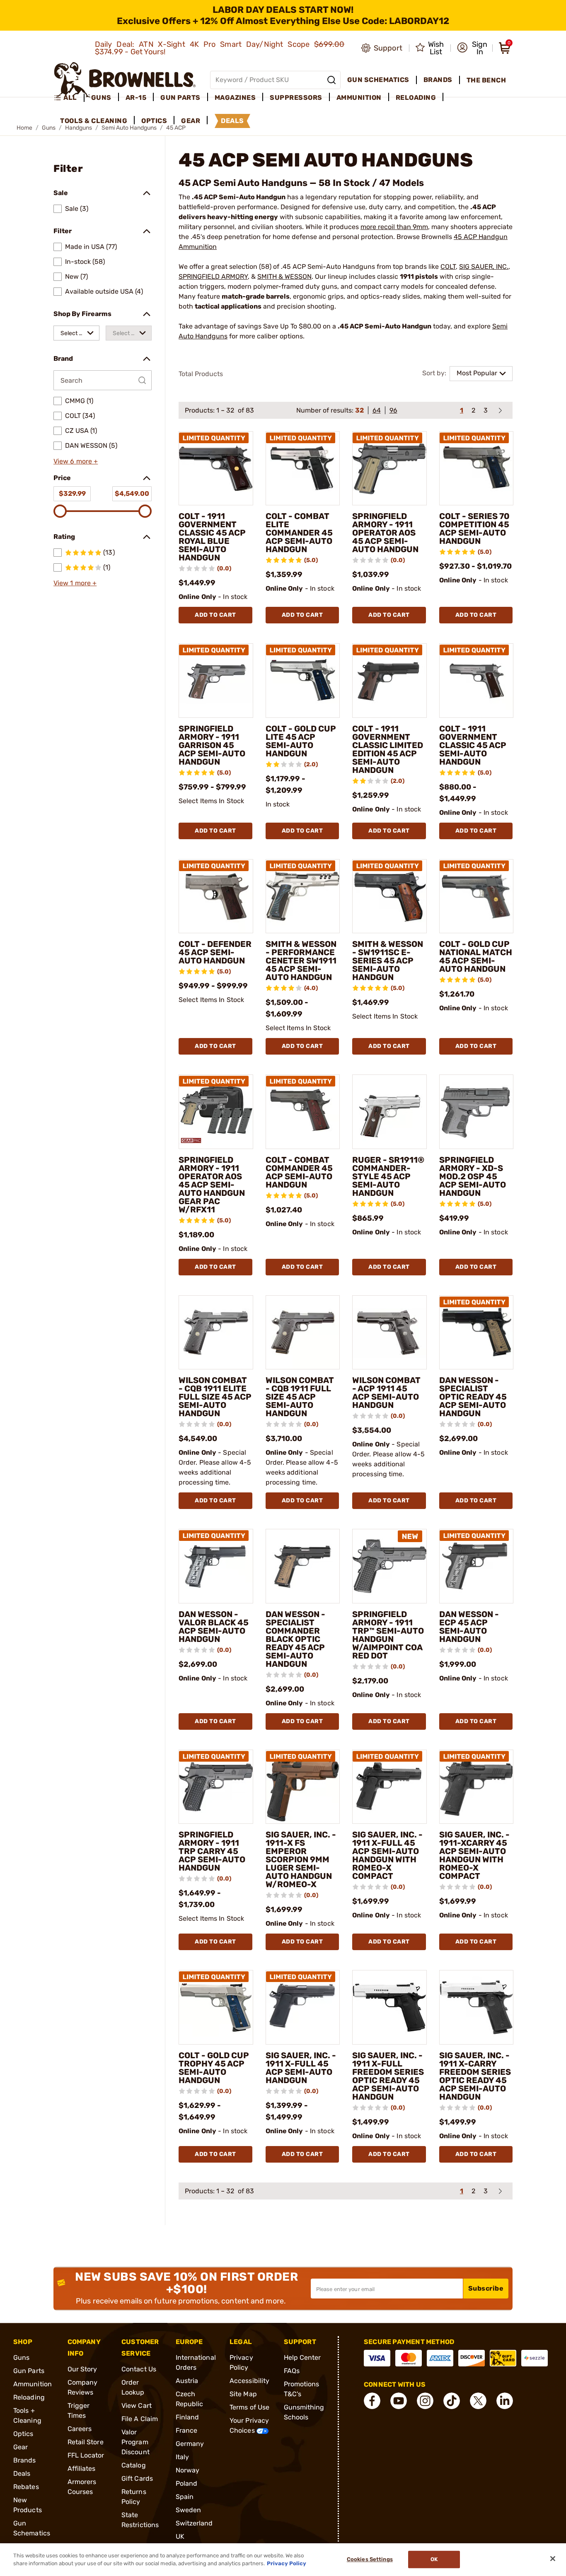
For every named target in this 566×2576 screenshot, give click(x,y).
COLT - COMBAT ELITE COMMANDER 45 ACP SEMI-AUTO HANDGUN (299, 533)
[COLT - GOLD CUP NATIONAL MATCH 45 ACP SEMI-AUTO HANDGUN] (477, 896)
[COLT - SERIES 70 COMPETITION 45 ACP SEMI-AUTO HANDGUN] (477, 468)
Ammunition (33, 2384)
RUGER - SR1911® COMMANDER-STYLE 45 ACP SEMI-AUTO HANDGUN (388, 1176)
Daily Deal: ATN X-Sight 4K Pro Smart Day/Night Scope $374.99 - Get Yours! (220, 48)
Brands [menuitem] (438, 80)
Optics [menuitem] (154, 121)
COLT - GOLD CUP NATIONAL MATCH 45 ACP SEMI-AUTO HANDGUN (476, 956)
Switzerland (194, 2523)
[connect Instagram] (425, 2401)
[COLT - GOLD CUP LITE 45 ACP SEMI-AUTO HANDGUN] (303, 681)
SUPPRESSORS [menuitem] (296, 98)
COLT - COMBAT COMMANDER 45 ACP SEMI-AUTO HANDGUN (299, 1172)
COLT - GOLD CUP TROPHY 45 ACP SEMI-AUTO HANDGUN (214, 2068)
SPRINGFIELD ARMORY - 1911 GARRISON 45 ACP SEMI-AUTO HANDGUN (212, 745)
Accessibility (249, 2381)
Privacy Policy (287, 2563)
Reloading (29, 2397)
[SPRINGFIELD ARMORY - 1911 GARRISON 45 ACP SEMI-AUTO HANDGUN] (216, 681)
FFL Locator (86, 2455)
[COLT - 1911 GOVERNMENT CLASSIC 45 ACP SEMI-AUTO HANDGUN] (477, 681)
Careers (80, 2429)
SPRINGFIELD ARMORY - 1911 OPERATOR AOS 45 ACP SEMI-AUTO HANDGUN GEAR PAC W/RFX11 (212, 1185)
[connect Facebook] (372, 2401)
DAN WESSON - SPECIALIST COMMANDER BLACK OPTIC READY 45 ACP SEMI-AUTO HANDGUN (295, 1639)
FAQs (292, 2371)
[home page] (125, 80)
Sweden (189, 2510)
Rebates (26, 2487)
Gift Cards (137, 2478)
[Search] (331, 80)
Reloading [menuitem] (416, 98)
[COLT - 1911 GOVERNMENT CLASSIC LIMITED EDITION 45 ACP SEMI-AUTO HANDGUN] (389, 681)
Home (24, 128)
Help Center (302, 2358)
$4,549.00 (132, 494)
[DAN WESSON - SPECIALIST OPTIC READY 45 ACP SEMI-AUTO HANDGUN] (477, 1333)
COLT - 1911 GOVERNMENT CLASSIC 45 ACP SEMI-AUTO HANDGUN (473, 745)
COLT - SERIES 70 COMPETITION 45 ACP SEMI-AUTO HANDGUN (474, 529)
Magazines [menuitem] (235, 98)
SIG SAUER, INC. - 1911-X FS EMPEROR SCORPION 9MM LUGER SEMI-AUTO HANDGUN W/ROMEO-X (301, 1859)
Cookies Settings (370, 2560)
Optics (23, 2434)
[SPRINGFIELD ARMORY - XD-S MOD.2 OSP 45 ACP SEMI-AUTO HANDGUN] (477, 1112)
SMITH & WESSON (284, 276)
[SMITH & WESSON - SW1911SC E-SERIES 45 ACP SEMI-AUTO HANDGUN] (389, 896)
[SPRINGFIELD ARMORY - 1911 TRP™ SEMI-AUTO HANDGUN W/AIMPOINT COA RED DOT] (389, 1566)
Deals (22, 2473)
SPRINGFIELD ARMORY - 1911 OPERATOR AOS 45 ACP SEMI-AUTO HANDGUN (385, 533)
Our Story (82, 2369)
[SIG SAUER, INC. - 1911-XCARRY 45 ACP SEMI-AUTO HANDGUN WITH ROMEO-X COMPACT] (477, 1787)
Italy (183, 2457)
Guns (21, 2358)
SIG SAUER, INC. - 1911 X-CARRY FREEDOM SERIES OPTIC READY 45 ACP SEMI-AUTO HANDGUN (475, 2076)
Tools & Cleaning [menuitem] (94, 121)
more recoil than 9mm (394, 227)
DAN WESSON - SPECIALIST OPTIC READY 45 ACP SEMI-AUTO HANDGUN (473, 1397)
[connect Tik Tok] (452, 2401)
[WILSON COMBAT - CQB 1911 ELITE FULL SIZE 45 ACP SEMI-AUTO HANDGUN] (216, 1333)
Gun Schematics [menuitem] (378, 80)
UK (180, 2536)
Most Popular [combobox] (477, 373)
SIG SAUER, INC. (484, 267)
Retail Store (86, 2442)
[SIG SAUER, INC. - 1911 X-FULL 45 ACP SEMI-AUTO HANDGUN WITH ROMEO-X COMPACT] (389, 1787)
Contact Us (139, 2369)
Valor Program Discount (135, 2442)
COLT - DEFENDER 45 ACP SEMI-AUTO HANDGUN (215, 952)
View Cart (137, 2406)
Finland (187, 2417)
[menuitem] (69, 98)
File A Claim (140, 2419)
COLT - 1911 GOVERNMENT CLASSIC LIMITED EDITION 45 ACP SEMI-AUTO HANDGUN (388, 749)
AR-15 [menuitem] (136, 98)
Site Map (243, 2394)
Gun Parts (29, 2371)
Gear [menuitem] (191, 121)
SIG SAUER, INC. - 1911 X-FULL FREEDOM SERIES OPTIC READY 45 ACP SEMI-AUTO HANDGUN (388, 2076)
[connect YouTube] (399, 2401)
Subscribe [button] (486, 2288)
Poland (187, 2483)
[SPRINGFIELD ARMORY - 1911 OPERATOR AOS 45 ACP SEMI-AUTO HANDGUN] (389, 468)
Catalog (134, 2465)
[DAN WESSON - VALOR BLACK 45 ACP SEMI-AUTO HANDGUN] (216, 1566)
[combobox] (76, 333)
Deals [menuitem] (232, 121)
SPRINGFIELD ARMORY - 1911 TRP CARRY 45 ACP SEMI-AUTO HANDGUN (212, 1851)
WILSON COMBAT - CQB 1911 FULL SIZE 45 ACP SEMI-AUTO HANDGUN (300, 1397)
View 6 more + (76, 461)
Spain (185, 2497)
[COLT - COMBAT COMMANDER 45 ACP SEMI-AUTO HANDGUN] (303, 1112)
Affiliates (82, 2469)
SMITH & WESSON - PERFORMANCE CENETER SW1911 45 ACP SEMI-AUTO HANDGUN (301, 961)
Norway (188, 2470)
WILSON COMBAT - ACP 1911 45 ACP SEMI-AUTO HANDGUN (386, 1393)
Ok (434, 2560)
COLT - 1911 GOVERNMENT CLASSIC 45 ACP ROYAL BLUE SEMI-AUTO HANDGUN (212, 537)
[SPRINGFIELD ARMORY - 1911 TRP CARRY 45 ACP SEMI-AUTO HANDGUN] (216, 1787)
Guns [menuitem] (101, 98)
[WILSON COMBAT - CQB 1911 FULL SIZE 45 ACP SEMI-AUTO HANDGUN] (303, 1333)
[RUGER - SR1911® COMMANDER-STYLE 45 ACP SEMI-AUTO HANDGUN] (389, 1112)
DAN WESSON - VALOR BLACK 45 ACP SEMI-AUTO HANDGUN (214, 1627)
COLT (448, 267)
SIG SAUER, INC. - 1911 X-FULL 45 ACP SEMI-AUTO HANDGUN (301, 2068)
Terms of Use (249, 2407)
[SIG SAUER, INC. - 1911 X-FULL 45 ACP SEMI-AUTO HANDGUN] (303, 2007)
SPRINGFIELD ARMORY (213, 276)
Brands (25, 2460)
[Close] (553, 2559)
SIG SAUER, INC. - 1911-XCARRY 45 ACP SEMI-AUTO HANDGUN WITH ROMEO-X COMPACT (474, 1855)
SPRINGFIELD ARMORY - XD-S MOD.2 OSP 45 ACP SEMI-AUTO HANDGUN (473, 1176)
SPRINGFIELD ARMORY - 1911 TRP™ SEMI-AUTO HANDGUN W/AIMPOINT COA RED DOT (388, 1635)
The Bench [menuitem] (486, 80)
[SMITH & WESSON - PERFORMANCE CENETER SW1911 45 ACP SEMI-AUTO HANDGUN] (303, 896)
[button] (472, 48)
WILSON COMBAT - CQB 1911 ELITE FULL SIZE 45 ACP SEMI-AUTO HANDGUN (215, 1397)
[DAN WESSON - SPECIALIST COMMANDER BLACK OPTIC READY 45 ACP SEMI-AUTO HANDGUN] (303, 1566)
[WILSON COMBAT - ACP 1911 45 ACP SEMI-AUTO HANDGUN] (389, 1333)
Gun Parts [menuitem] (180, 98)
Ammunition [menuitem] (359, 98)
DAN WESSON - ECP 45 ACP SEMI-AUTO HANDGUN (469, 1627)
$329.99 (72, 494)
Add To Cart (215, 615)
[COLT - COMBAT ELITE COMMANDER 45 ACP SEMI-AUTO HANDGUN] (303, 468)
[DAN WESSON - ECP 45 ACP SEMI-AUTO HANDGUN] (477, 1566)
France (187, 2430)
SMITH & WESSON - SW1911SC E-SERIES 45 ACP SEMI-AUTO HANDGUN (388, 961)
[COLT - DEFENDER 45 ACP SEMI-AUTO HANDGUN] (216, 896)
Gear (21, 2447)
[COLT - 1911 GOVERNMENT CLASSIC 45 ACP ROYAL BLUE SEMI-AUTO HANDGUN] (216, 468)
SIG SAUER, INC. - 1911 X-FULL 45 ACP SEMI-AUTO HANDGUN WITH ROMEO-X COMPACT (387, 1855)
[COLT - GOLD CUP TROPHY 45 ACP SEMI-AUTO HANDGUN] (216, 2007)
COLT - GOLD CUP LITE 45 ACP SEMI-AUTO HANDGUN (301, 741)
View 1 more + (75, 583)
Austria (187, 2381)
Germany (190, 2444)
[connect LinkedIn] (505, 2401)
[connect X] (478, 2401)
